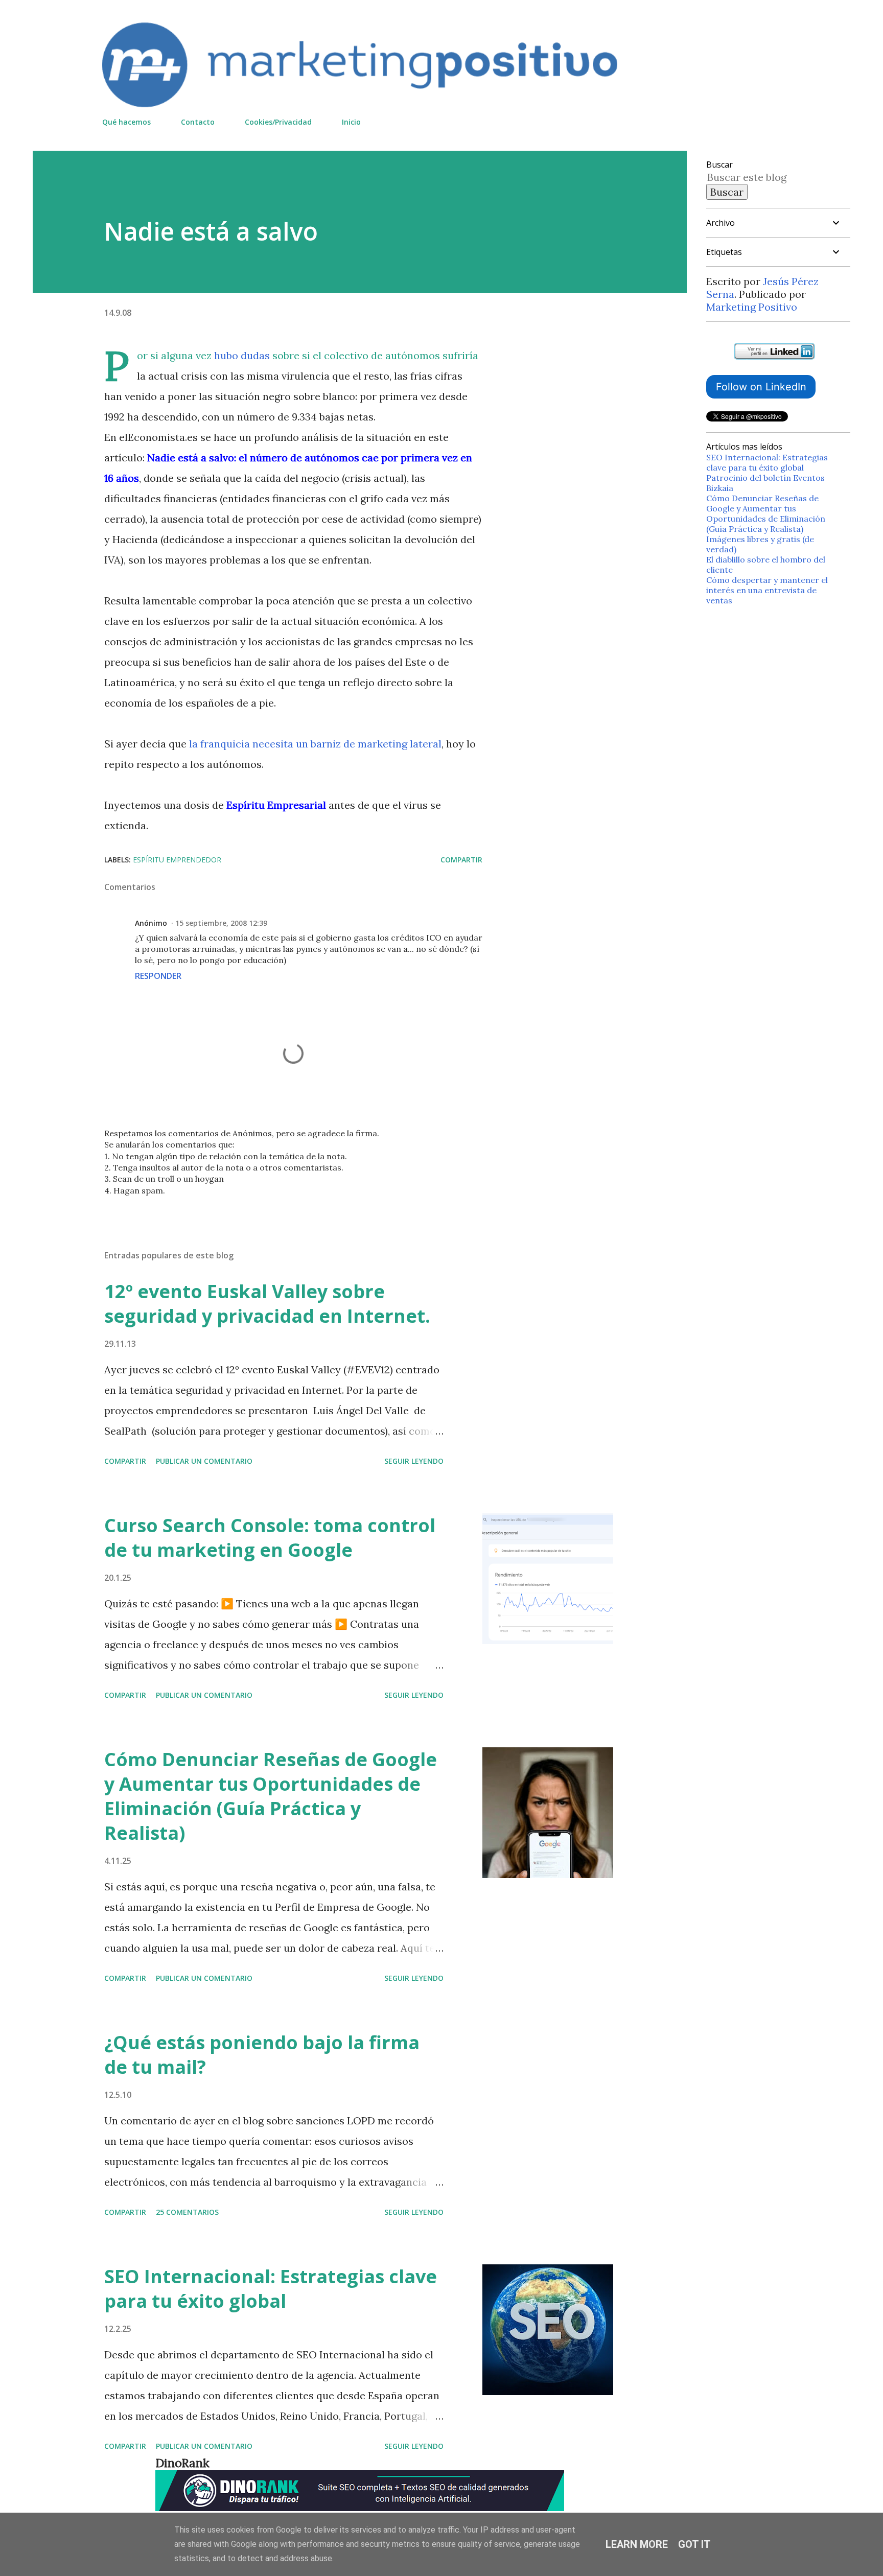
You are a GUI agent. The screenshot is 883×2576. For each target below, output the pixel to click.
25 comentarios (187, 2212)
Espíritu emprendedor (177, 860)
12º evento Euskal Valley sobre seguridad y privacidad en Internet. (267, 1304)
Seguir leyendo (414, 1461)
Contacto (198, 122)
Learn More (637, 2544)
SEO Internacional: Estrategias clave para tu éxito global (271, 2289)
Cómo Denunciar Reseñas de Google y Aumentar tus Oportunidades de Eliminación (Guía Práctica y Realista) (271, 1796)
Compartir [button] (461, 860)
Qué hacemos (126, 122)
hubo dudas (242, 355)
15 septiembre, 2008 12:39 (221, 923)
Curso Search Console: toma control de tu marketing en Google (270, 1538)
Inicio (351, 122)
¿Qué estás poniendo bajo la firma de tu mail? (262, 2055)
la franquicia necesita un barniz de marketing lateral (315, 744)
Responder (158, 976)
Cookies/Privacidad (278, 122)
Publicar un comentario (204, 1461)
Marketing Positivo (752, 307)
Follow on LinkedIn (761, 387)
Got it (694, 2544)
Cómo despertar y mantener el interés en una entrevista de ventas (767, 590)
